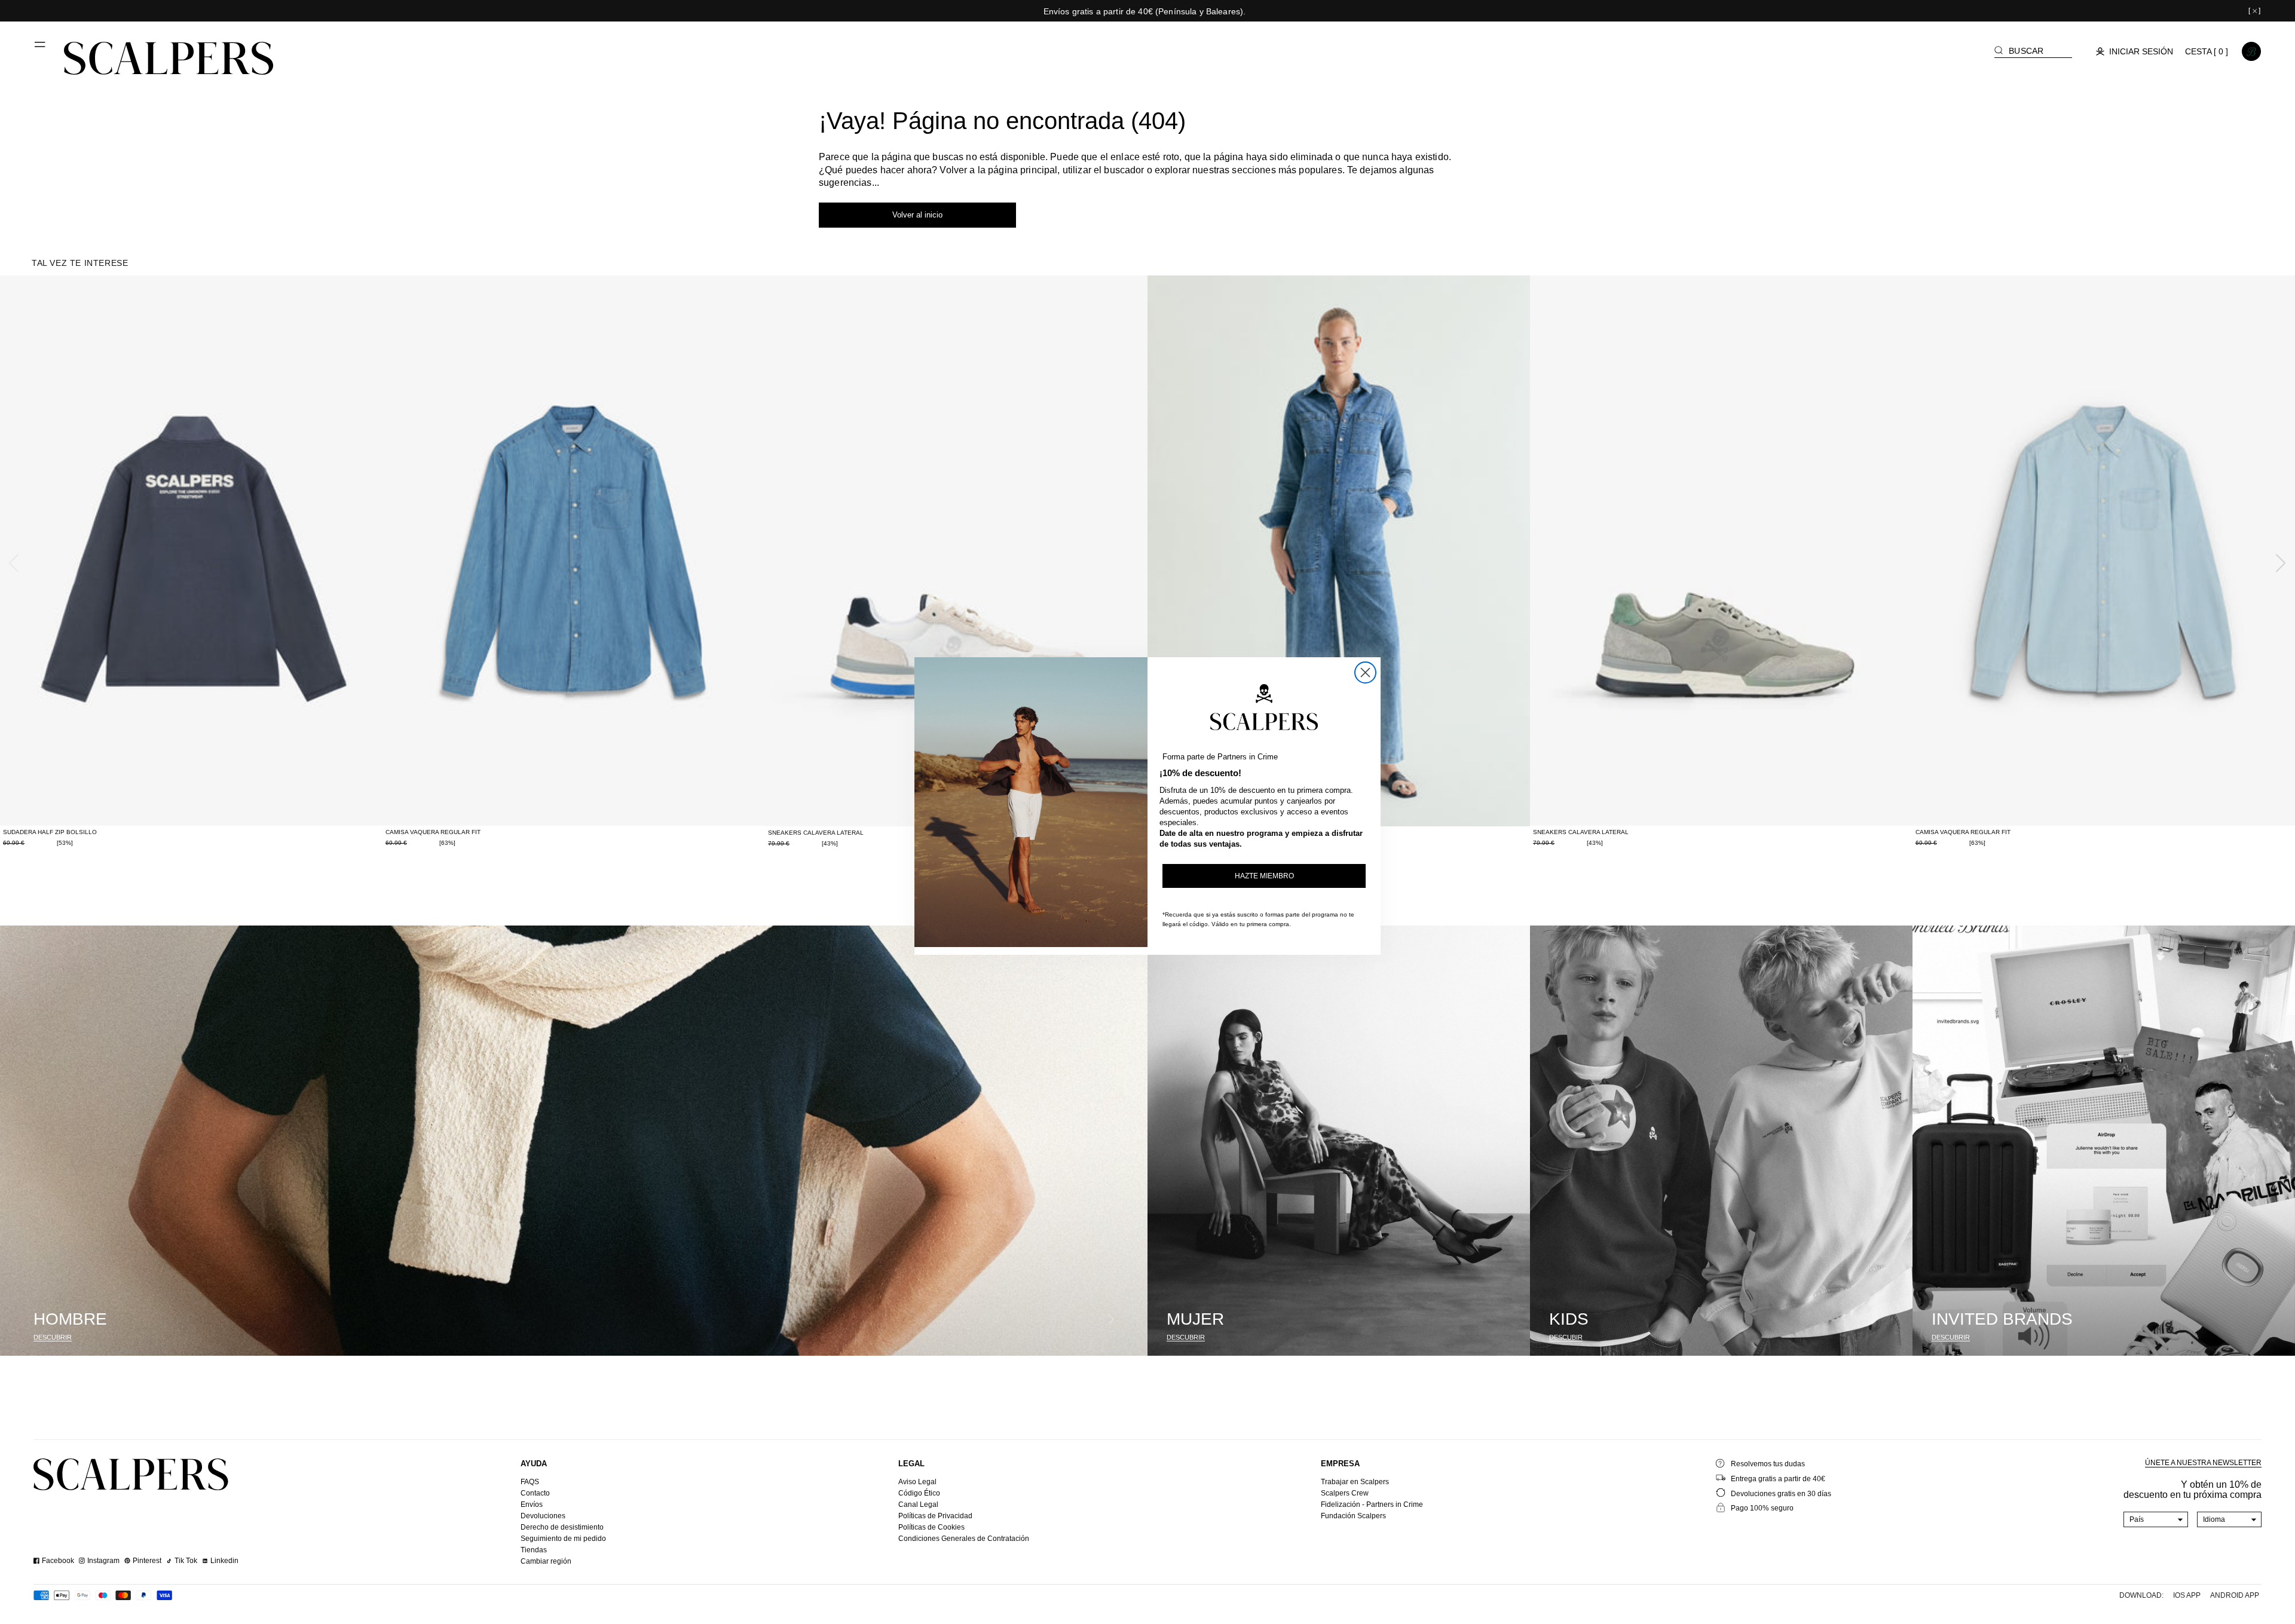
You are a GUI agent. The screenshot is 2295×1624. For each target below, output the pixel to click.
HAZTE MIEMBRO (1264, 876)
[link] (2146, 1475)
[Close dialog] (1365, 672)
